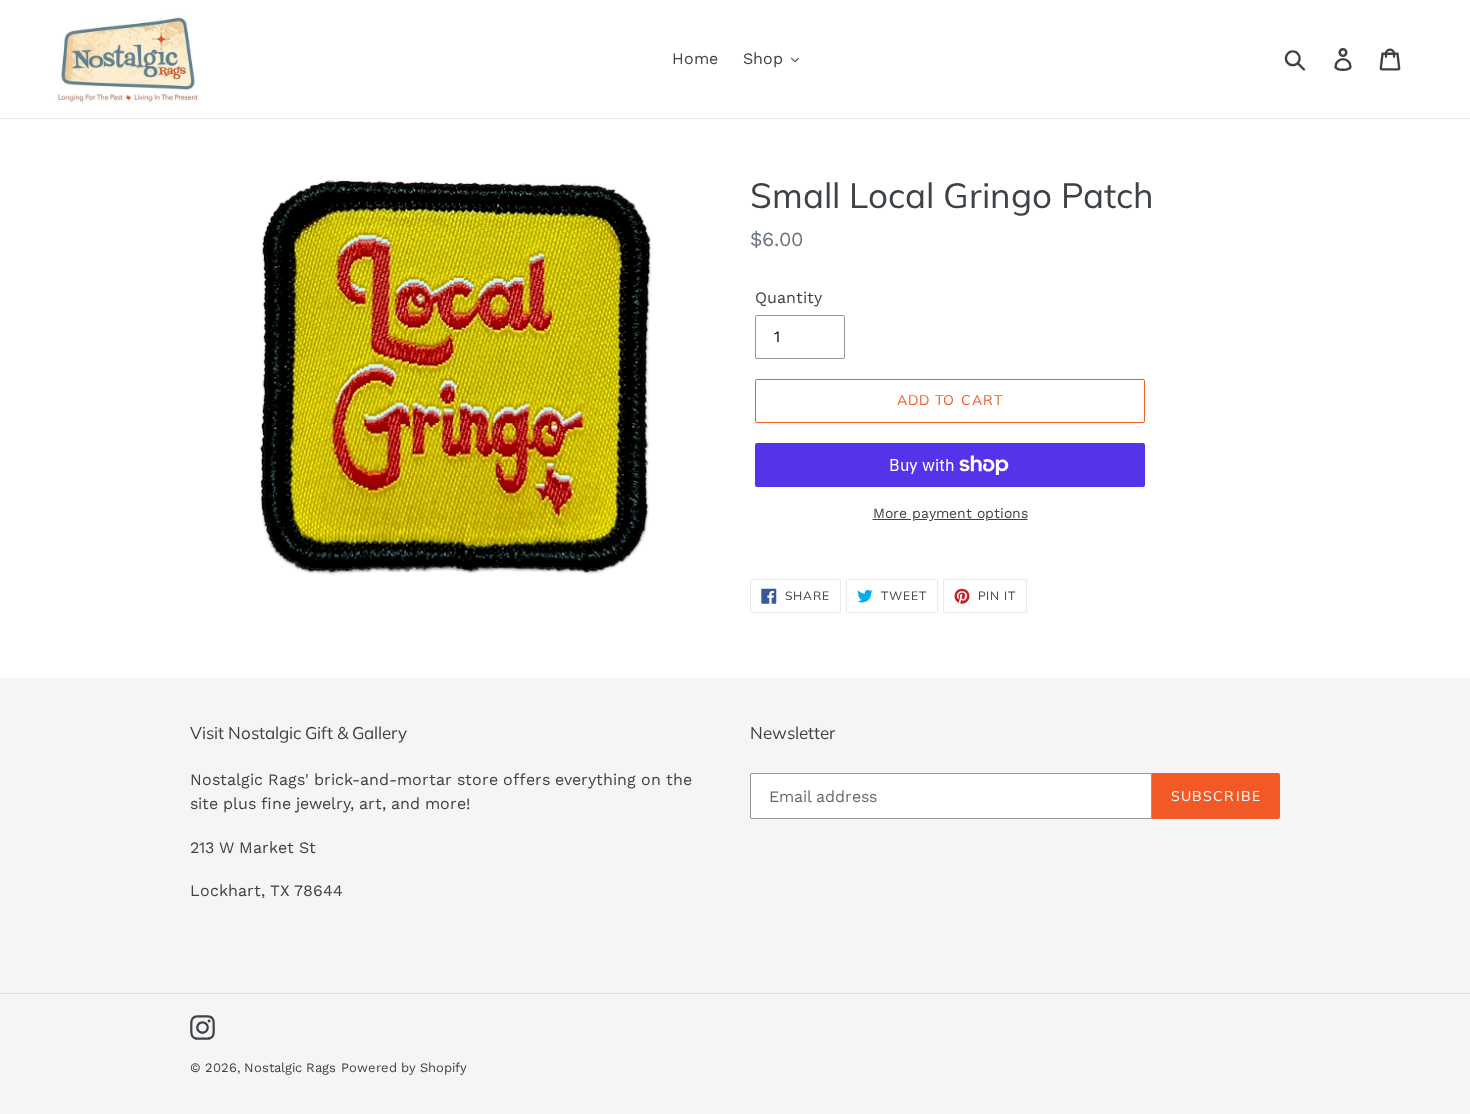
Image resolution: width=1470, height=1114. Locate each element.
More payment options (950, 513)
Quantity (788, 297)
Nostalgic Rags (290, 1067)
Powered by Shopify (404, 1067)
